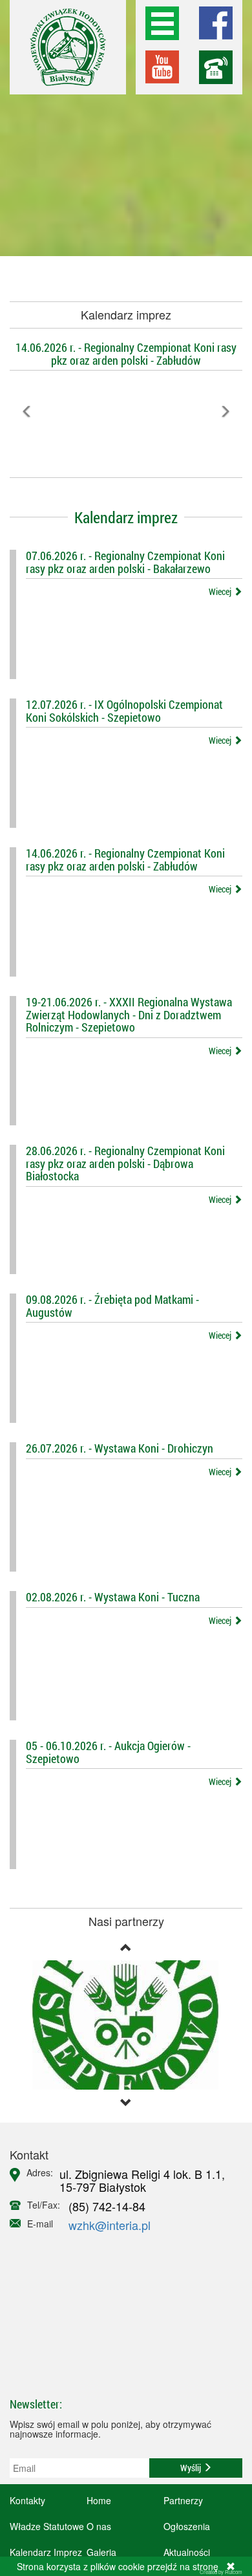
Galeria (101, 2552)
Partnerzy (183, 2500)
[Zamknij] (231, 2566)
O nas (99, 2526)
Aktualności (187, 2552)
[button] (27, 440)
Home (99, 2500)
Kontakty (27, 2500)
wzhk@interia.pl (110, 2225)
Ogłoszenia (187, 2526)
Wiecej (221, 591)
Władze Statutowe (47, 2526)
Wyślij (192, 2468)
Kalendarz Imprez (46, 2552)
